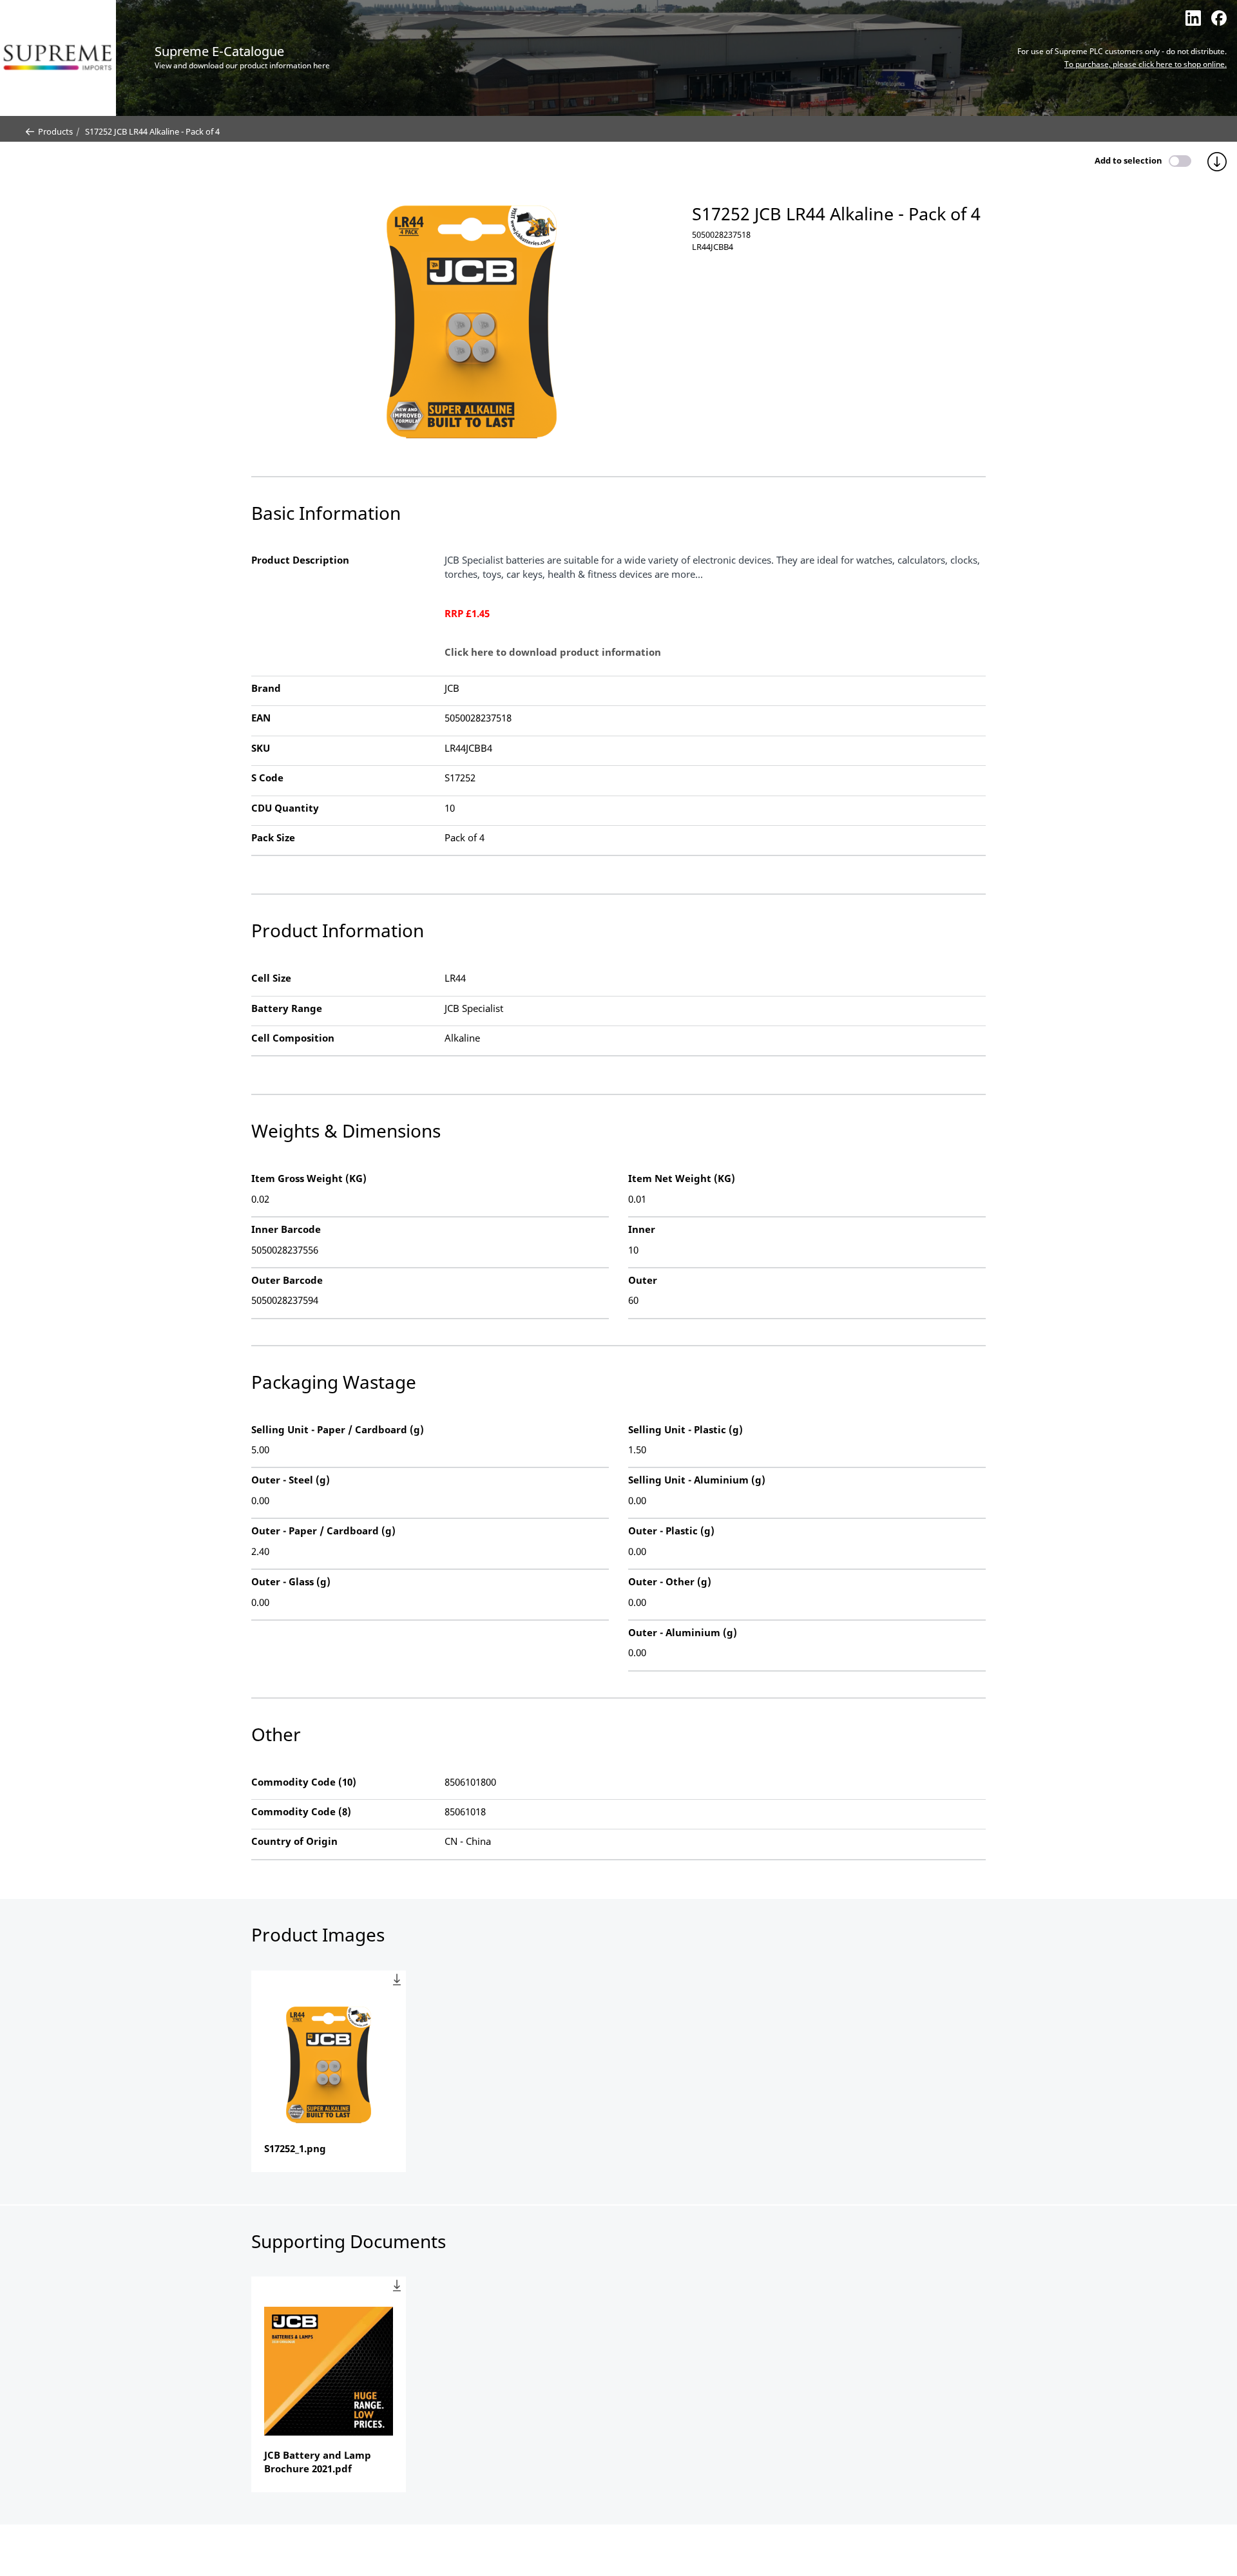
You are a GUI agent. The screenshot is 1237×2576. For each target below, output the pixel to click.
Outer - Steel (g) (291, 1480)
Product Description (300, 560)
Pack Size (273, 837)
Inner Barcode (286, 1229)
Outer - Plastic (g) (671, 1531)
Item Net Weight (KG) (682, 1178)
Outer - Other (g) (670, 1581)
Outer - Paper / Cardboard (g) (323, 1531)
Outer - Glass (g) (291, 1581)
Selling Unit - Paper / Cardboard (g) (338, 1429)
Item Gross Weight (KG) (309, 1178)
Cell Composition (293, 1038)
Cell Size (271, 978)
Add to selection (1128, 160)
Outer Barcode (287, 1280)
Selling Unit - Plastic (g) (686, 1429)
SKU (261, 748)
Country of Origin (294, 1841)
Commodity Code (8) (301, 1811)
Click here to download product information (553, 652)
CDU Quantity (285, 808)
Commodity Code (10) (304, 1782)
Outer (643, 1280)
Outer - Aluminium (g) (683, 1632)
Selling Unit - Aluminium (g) (697, 1480)
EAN (261, 718)
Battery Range (287, 1008)
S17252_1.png (295, 2148)
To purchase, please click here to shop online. (1146, 64)
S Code (267, 778)
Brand (266, 688)
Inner (642, 1229)
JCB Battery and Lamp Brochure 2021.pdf (318, 2462)
